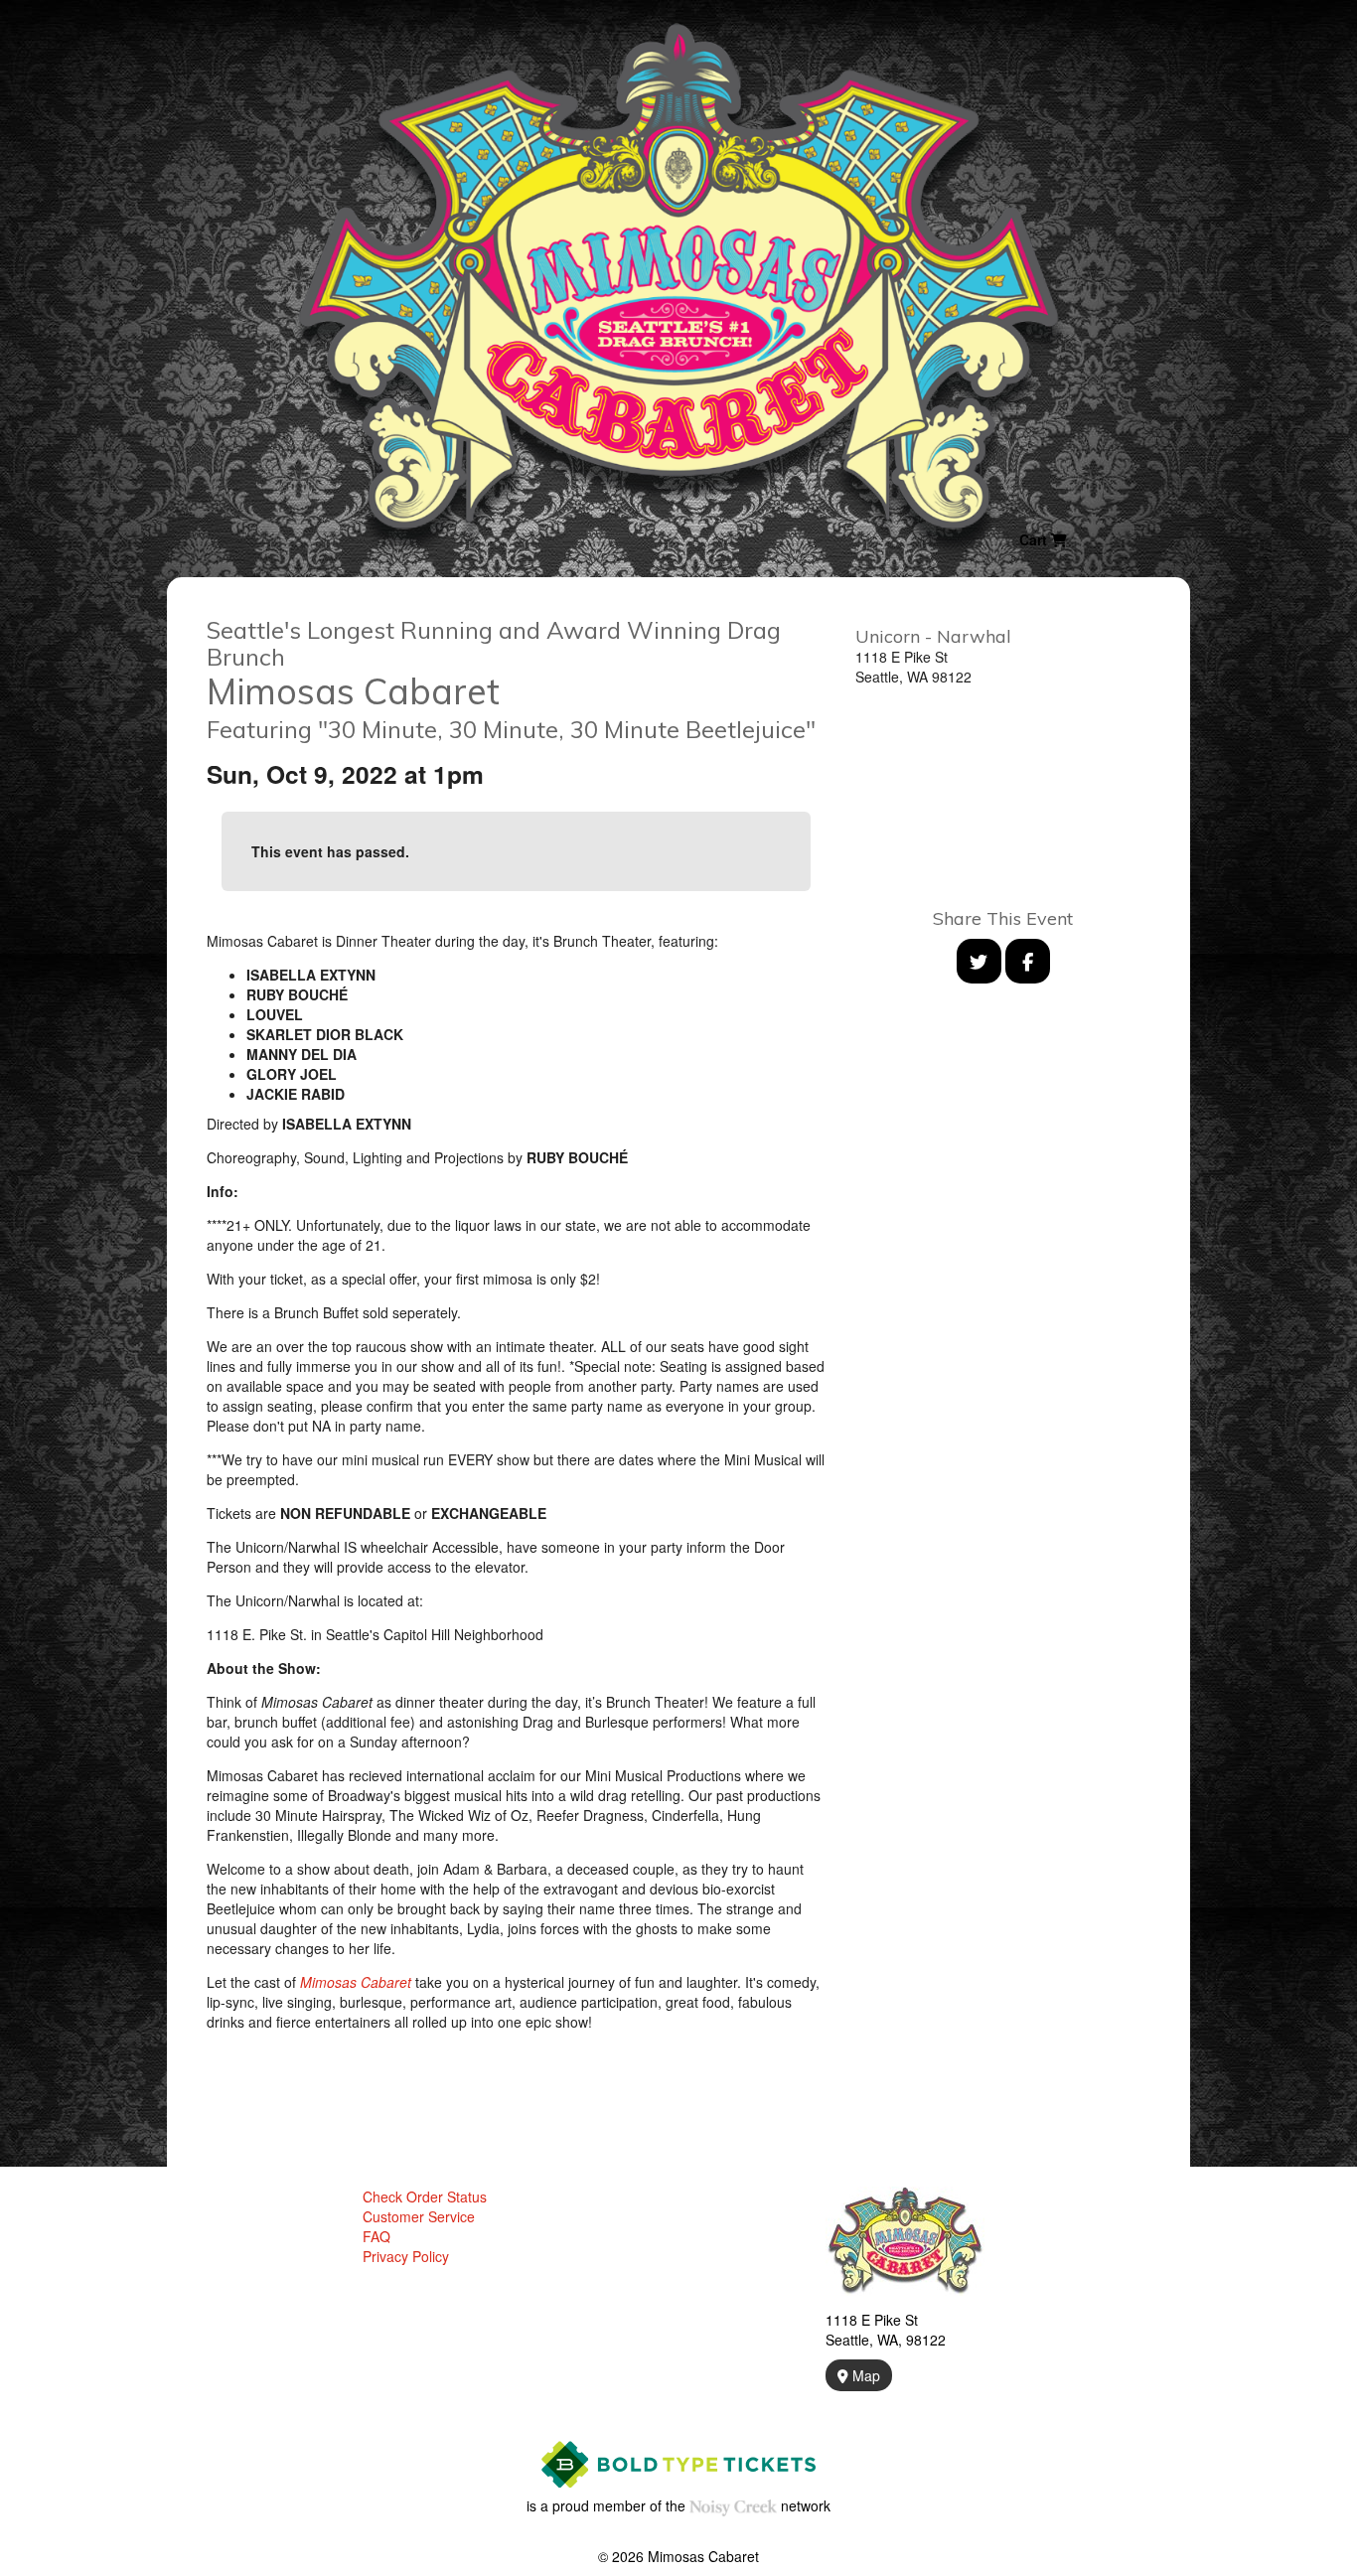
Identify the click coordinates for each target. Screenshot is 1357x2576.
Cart (1035, 539)
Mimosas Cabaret (356, 1982)
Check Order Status (425, 2197)
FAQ (377, 2236)
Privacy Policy (406, 2256)
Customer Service (419, 2216)
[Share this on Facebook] (1028, 961)
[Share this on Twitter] (979, 961)
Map (864, 2375)
